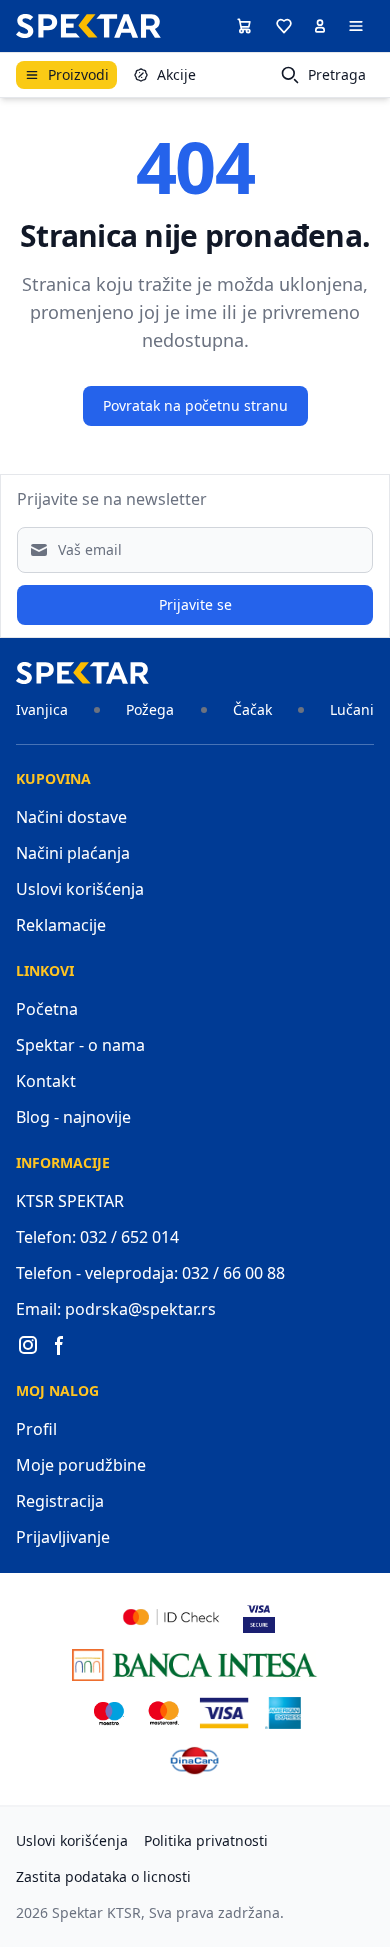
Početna (47, 1009)
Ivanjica (42, 709)
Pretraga (337, 74)
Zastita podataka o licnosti (103, 1876)
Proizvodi (78, 74)
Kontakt (46, 1081)
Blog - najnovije (73, 1117)
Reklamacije (61, 925)
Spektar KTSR (96, 1912)
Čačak (252, 709)
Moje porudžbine (81, 1465)
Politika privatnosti (206, 1840)
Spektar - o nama (80, 1045)
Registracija (60, 1501)
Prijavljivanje (63, 1537)
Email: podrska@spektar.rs (116, 1309)
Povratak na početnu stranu (195, 405)
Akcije (176, 74)
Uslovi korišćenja (80, 889)
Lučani (352, 709)
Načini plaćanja (73, 853)
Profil (36, 1429)
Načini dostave (71, 817)
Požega (150, 709)
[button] (284, 26)
